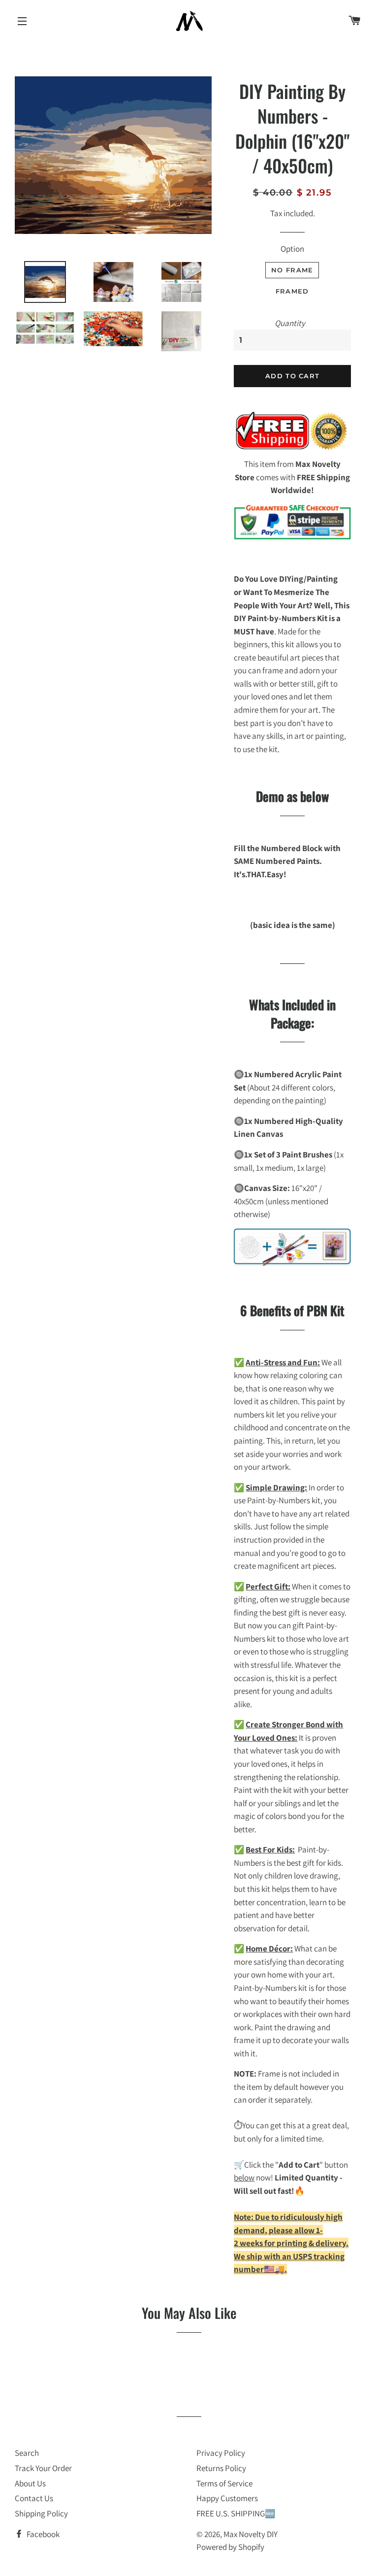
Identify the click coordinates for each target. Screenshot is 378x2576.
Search (27, 2453)
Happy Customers (227, 2498)
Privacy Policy (221, 2453)
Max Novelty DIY (251, 2534)
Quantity (290, 323)
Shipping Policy (41, 2513)
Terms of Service (224, 2483)
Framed (292, 291)
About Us (30, 2483)
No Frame (292, 270)
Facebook (42, 2534)
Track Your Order (43, 2468)
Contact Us (34, 2498)
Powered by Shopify (230, 2547)
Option (292, 249)
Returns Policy (221, 2468)
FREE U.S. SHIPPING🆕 (236, 2513)
